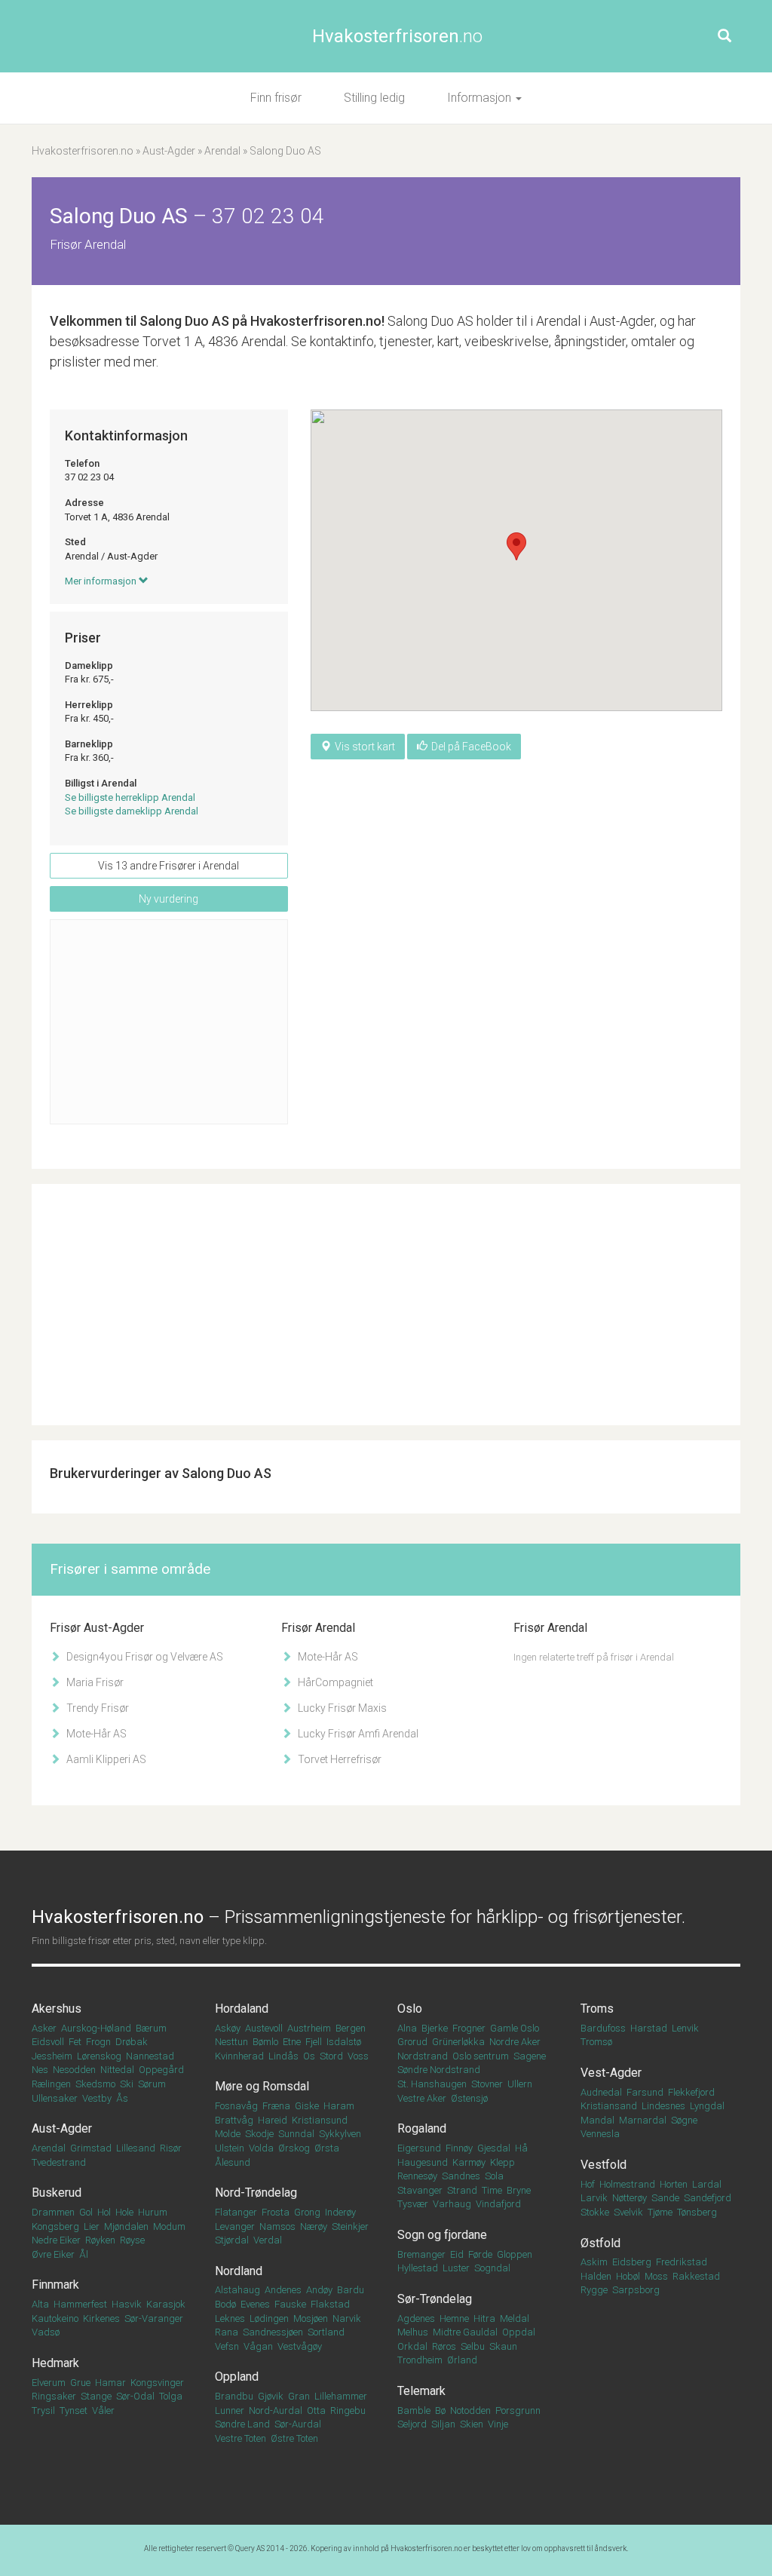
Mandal (597, 2120)
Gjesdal (494, 2148)
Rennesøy (417, 2176)
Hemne (454, 2318)
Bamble (414, 2410)
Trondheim (420, 2360)
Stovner (487, 2084)
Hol (104, 2212)
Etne (292, 2042)
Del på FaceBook (471, 747)
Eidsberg (632, 2262)
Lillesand (136, 2148)
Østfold (600, 2243)
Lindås (283, 2056)
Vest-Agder (611, 2073)
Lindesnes (663, 2106)
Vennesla (600, 2134)
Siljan (443, 2424)
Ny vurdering (168, 899)
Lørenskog (99, 2056)
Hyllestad (418, 2268)
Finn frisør (276, 98)
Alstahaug (237, 2290)
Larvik (594, 2198)
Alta (40, 2304)
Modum (169, 2226)
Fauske (290, 2304)
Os (309, 2056)
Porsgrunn (518, 2410)
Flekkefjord (691, 2092)
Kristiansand (609, 2106)
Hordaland (242, 2009)
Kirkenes (101, 2318)
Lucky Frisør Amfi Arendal (357, 1734)
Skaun (503, 2346)
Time (492, 2190)
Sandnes (461, 2176)
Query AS (250, 2548)
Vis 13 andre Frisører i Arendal (168, 866)
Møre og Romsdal (262, 2086)
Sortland (326, 2332)
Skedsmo (95, 2084)
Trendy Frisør (96, 1708)
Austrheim (309, 2028)
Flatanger (236, 2212)
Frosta (276, 2212)
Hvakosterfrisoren (397, 36)
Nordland (239, 2271)
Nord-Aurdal (276, 2410)
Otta (316, 2410)
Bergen (351, 2028)
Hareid (273, 2120)
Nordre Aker (515, 2042)
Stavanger (420, 2190)
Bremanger (421, 2254)
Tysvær (413, 2204)
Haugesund (423, 2162)
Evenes (255, 2304)
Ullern (520, 2084)
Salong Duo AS (184, 321)
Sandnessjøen (273, 2332)
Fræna (276, 2106)
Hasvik (127, 2304)
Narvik (347, 2318)
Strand (462, 2190)
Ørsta (327, 2148)
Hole (124, 2212)
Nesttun (231, 2042)
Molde (228, 2134)
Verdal (268, 2240)
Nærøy (314, 2226)
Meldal (515, 2318)
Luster (456, 2268)
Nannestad (150, 2056)
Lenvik (685, 2028)
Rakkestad (696, 2276)
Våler (103, 2410)
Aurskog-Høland (96, 2028)
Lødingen (269, 2318)
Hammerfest (80, 2304)
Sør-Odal (135, 2396)
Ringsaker (54, 2396)
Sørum (152, 2084)
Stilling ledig (374, 98)
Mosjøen (311, 2318)
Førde (480, 2254)
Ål (84, 2254)
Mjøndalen (126, 2226)
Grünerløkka (458, 2042)
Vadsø (46, 2332)
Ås (122, 2098)
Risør (171, 2148)
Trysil (43, 2410)
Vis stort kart (365, 747)
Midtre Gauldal (465, 2332)
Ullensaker (55, 2098)
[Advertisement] (169, 1022)
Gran (299, 2396)
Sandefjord (708, 2198)
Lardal (707, 2184)
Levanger (235, 2226)
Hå (521, 2148)
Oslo (410, 2009)
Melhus (413, 2332)
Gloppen (515, 2254)
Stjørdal (232, 2240)
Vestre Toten (240, 2438)
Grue (80, 2383)
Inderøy (340, 2212)
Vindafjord (498, 2204)
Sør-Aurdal (298, 2424)
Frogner (469, 2028)
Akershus (57, 2009)
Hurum (153, 2212)
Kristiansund (320, 2120)
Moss (656, 2276)
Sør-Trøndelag (435, 2299)
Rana (227, 2332)
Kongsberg (55, 2226)
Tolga (171, 2396)
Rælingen (51, 2084)
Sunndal (296, 2134)
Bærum (151, 2028)
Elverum (49, 2383)
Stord (331, 2056)
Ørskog (294, 2148)
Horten (674, 2184)
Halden (596, 2276)
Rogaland (422, 2128)
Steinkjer (350, 2226)
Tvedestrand (59, 2162)
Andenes (283, 2290)
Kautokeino (55, 2318)
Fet (75, 2042)
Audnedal (601, 2092)
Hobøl (628, 2276)
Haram (339, 2106)
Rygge (594, 2290)
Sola (494, 2176)
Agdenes (416, 2318)
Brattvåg (234, 2120)
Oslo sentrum (481, 2056)
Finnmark (55, 2285)
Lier (92, 2226)
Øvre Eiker (53, 2254)
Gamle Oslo (515, 2028)
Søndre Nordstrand (439, 2070)
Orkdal (412, 2346)
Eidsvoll (48, 2042)
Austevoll (264, 2028)
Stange (96, 2396)
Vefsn (227, 2346)
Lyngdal (707, 2106)
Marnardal (643, 2120)
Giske (307, 2106)
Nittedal (117, 2070)
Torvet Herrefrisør (339, 1759)
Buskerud (57, 2193)
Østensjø (469, 2098)
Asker (44, 2028)
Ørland (462, 2360)
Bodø (225, 2304)
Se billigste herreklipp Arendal (130, 797)
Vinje (498, 2424)
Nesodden (74, 2070)
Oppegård (161, 2070)
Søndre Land (242, 2424)
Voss (358, 2056)
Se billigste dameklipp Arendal (132, 811)
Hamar (110, 2383)
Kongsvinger (157, 2383)
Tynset (74, 2410)
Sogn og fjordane (442, 2235)
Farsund (645, 2092)
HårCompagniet (334, 1682)
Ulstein (230, 2148)
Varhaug (452, 2204)
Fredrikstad (682, 2262)
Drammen (53, 2212)
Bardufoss (603, 2028)
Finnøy (459, 2148)
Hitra (484, 2318)
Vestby (97, 2098)
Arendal (222, 151)
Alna (407, 2028)
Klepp (502, 2162)
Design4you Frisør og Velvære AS (144, 1657)
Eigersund (419, 2148)
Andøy (319, 2290)
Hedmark (55, 2363)
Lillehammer (341, 2396)
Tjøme (660, 2212)
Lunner (230, 2410)
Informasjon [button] (481, 98)
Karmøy (469, 2162)
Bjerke (435, 2028)
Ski (127, 2084)
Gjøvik (271, 2396)
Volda (261, 2148)
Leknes (230, 2318)
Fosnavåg (236, 2106)
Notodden (470, 2410)
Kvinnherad (239, 2056)
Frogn (98, 2042)
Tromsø (596, 2042)
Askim (594, 2262)
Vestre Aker (422, 2098)
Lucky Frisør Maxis (341, 1708)
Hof (588, 2184)
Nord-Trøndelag (256, 2193)
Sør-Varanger (154, 2318)
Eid (457, 2254)
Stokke (595, 2212)
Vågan (258, 2346)
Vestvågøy (300, 2346)
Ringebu (348, 2410)
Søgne (684, 2120)
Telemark (421, 2391)
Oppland (237, 2377)
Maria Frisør (94, 1682)
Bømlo (265, 2042)
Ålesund (233, 2162)
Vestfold (604, 2165)
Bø (440, 2410)
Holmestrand (627, 2184)
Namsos (277, 2226)
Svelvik (628, 2212)
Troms (597, 2009)
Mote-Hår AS (95, 1734)
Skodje (259, 2134)
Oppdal (519, 2332)
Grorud (412, 2042)
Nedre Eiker (56, 2240)
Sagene (530, 2056)
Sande (665, 2198)
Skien (472, 2424)
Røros (444, 2346)
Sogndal (492, 2268)
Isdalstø (344, 2042)
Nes (40, 2070)
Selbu (473, 2346)
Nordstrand (423, 2056)
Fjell (314, 2042)
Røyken (100, 2240)
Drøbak (132, 2042)
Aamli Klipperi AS (105, 1759)
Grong (307, 2212)
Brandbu (234, 2396)
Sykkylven (340, 2134)
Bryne (519, 2190)
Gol (86, 2212)
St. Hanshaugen (432, 2084)
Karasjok (166, 2304)
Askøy (228, 2028)
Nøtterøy (630, 2198)
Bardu (351, 2290)
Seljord (412, 2424)
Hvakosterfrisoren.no (83, 151)
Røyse (132, 2240)
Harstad (649, 2028)
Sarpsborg (636, 2290)
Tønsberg (697, 2212)
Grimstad (91, 2148)
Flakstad (330, 2304)
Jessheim (52, 2056)
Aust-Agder (169, 151)
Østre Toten (294, 2438)
